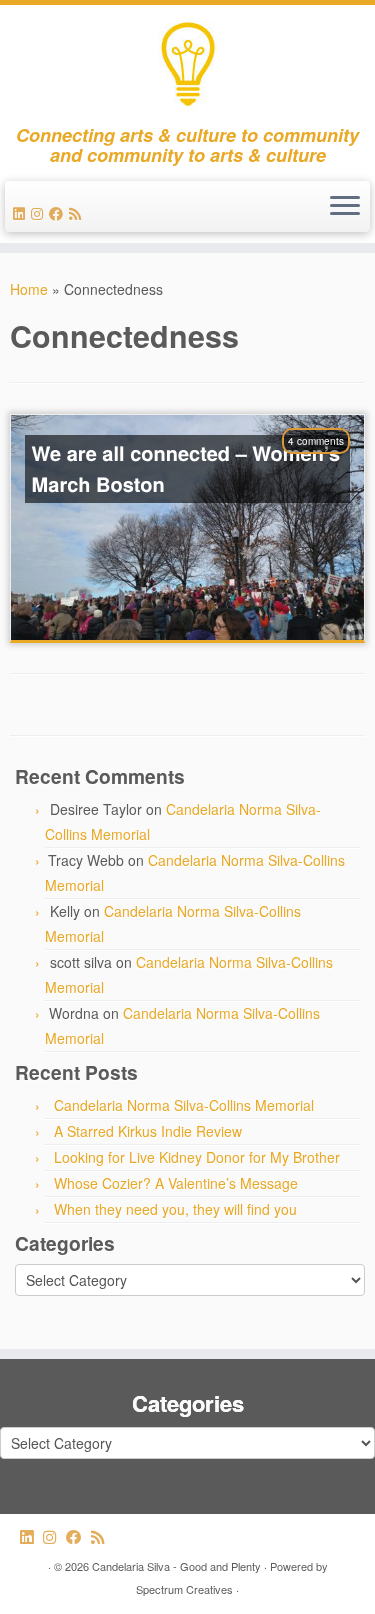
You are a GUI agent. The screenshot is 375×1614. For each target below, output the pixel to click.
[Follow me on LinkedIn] (22, 213)
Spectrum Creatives (184, 1589)
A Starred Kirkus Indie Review (148, 1131)
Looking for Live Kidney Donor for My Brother (197, 1157)
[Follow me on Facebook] (59, 213)
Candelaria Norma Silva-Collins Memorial (184, 1105)
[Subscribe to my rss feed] (78, 213)
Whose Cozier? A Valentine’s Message (176, 1183)
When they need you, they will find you (175, 1209)
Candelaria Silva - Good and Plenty (176, 1566)
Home (29, 289)
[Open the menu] (345, 207)
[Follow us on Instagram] (40, 213)
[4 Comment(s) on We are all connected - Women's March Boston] (326, 467)
